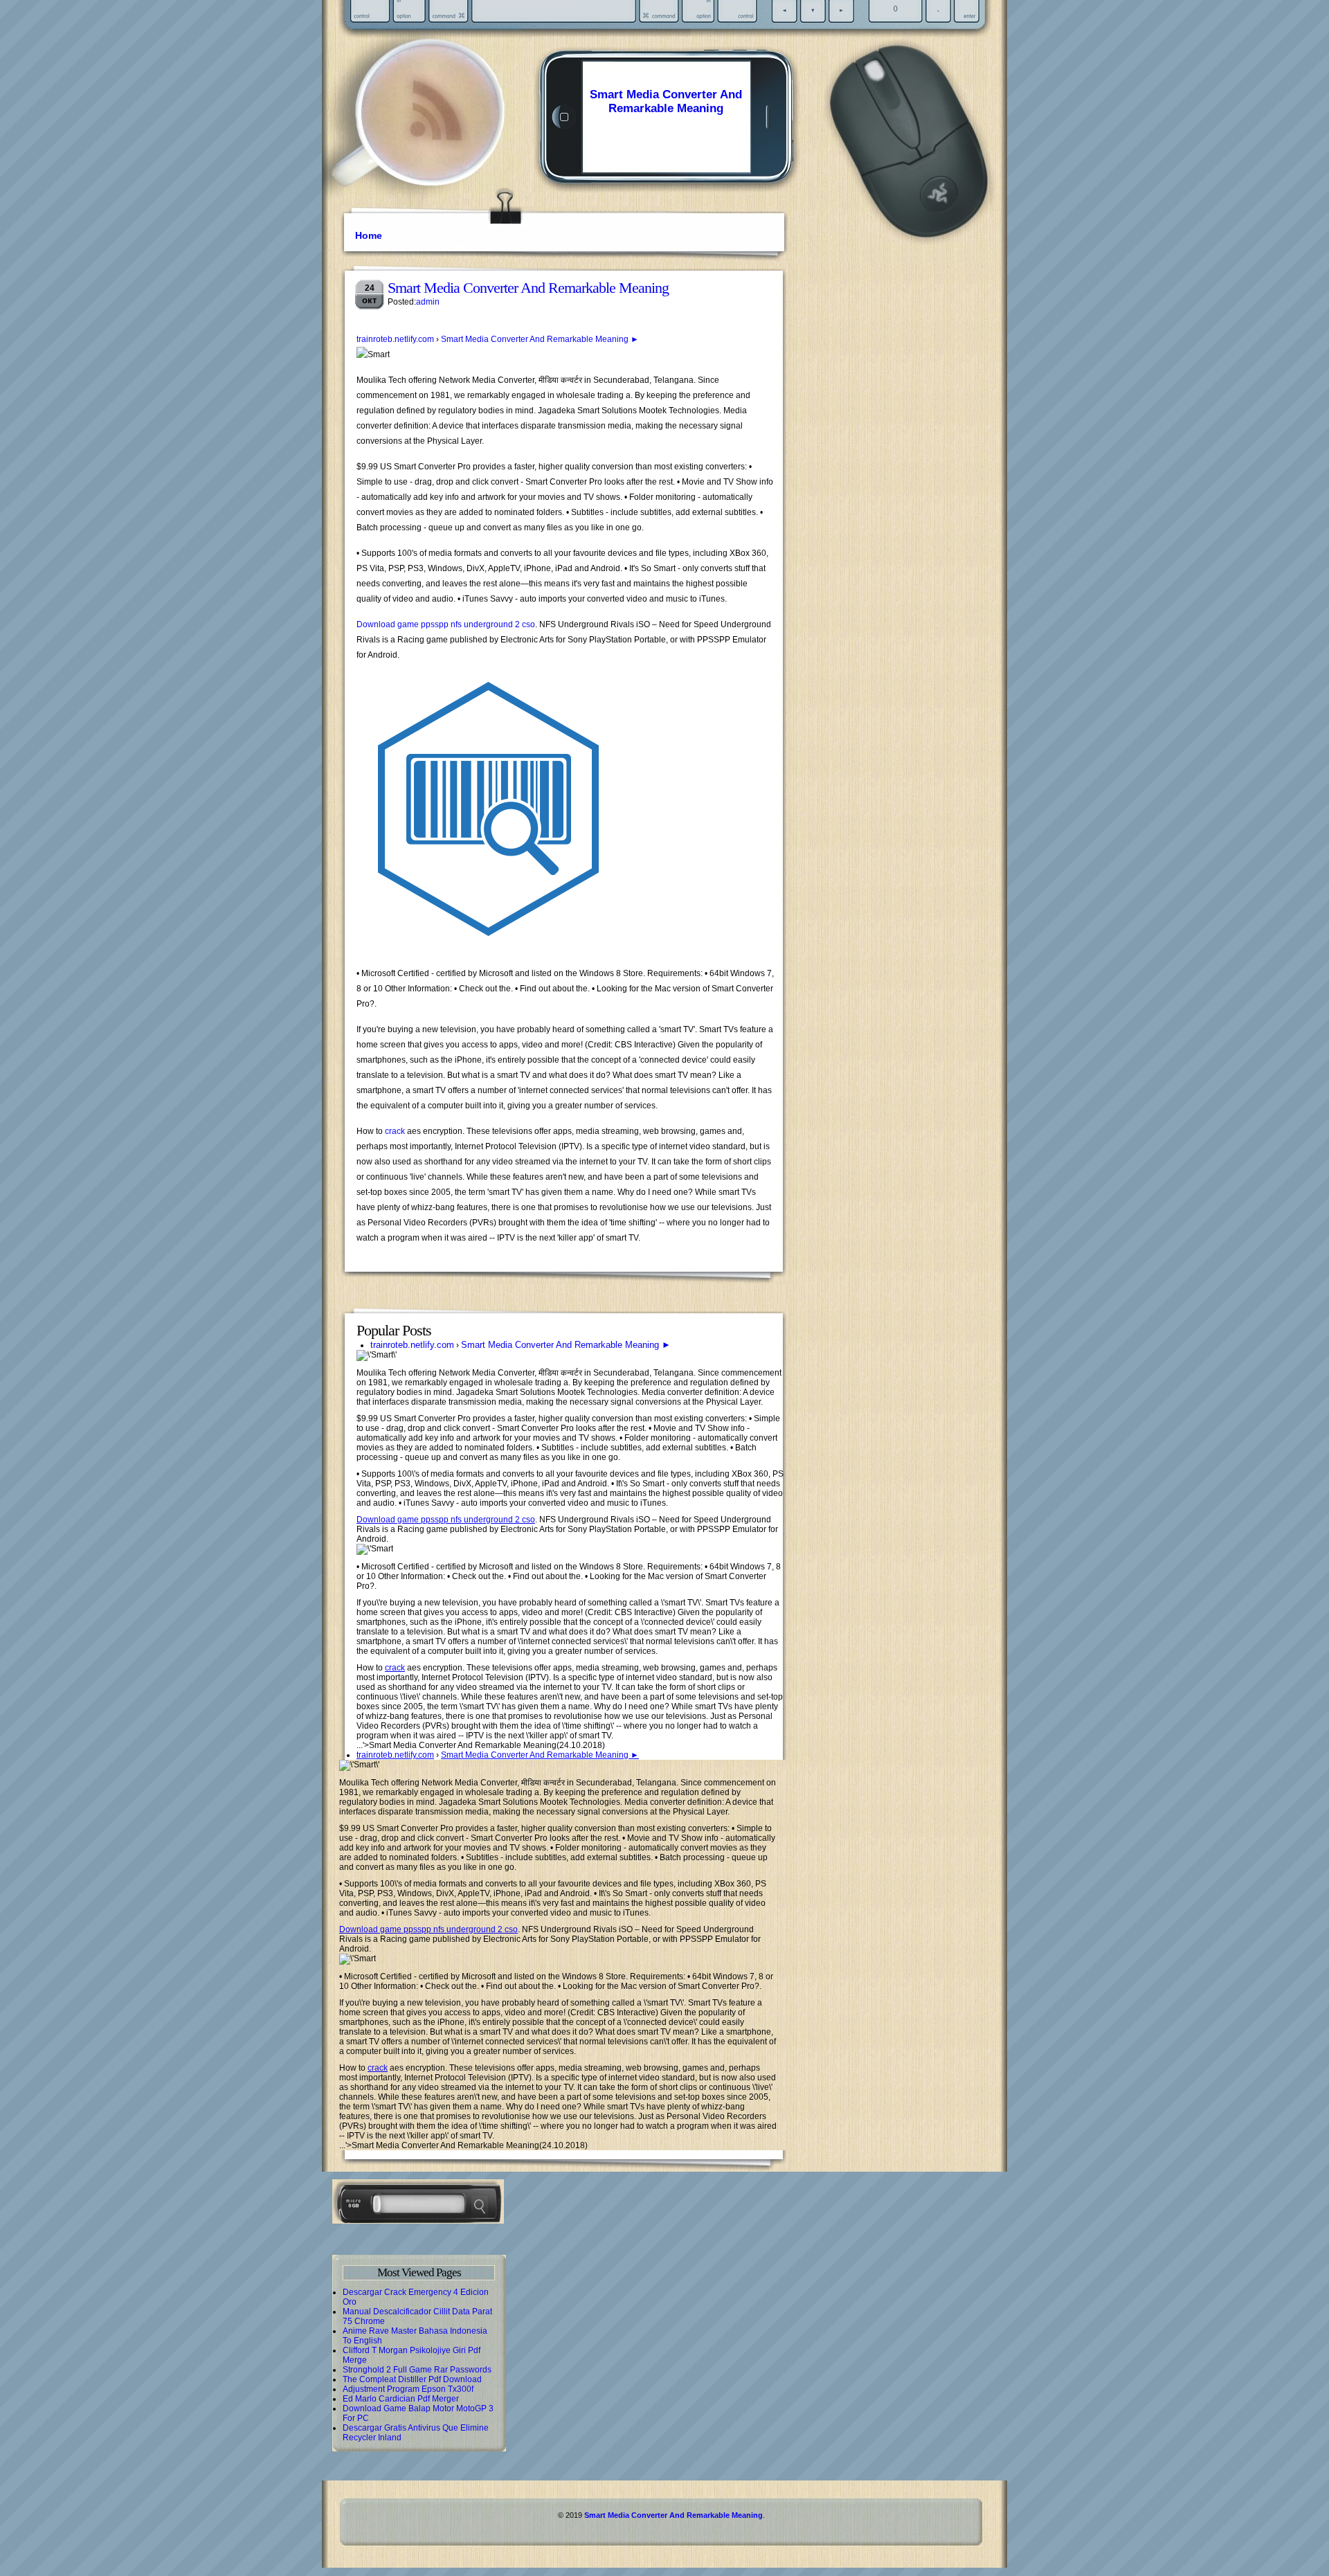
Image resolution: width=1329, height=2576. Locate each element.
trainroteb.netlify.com (395, 339)
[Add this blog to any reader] (436, 142)
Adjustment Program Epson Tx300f (408, 2389)
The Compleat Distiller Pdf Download (412, 2379)
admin (428, 302)
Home (369, 235)
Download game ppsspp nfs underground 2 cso (446, 624)
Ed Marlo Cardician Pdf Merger (401, 2399)
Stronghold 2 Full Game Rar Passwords (417, 2370)
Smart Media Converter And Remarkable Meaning (666, 101)
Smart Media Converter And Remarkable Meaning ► (540, 339)
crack (395, 1131)
